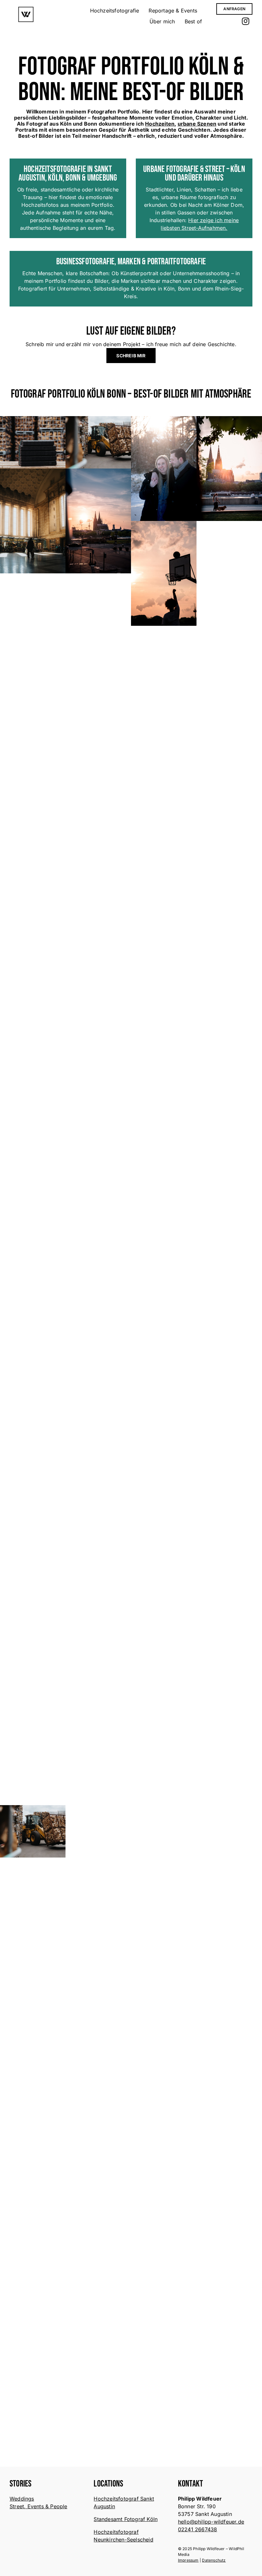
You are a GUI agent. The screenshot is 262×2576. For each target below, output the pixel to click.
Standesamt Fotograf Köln (126, 2519)
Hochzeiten (160, 124)
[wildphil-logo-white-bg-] (26, 9)
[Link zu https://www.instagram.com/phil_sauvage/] (246, 21)
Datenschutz (214, 2560)
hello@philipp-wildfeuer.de (211, 2522)
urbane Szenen (197, 124)
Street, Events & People (39, 2506)
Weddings (22, 2499)
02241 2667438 (198, 2529)
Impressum (188, 2560)
